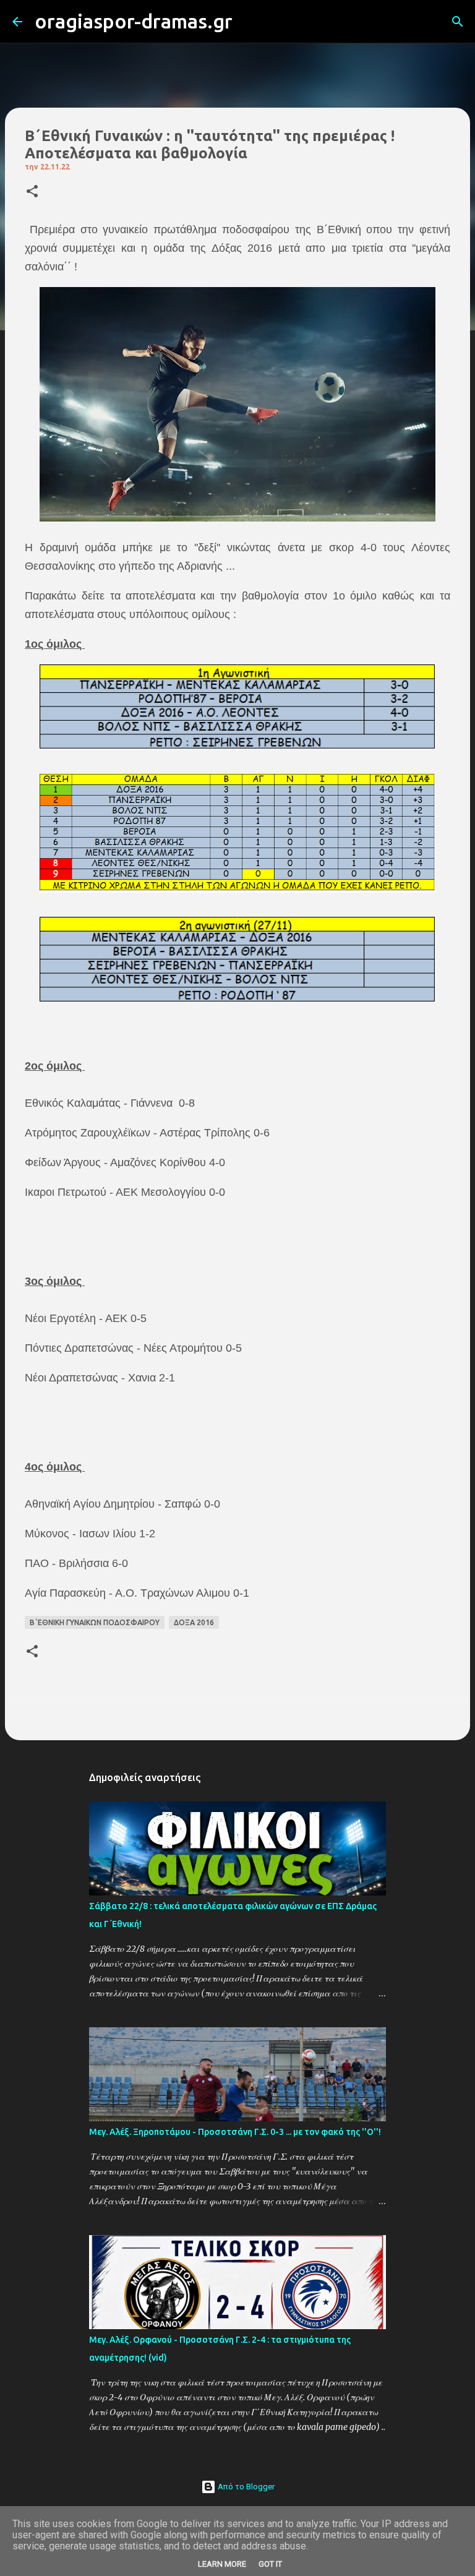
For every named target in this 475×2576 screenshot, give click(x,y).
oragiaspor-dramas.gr (134, 21)
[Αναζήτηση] (250, 22)
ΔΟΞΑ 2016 (194, 1622)
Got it (270, 2564)
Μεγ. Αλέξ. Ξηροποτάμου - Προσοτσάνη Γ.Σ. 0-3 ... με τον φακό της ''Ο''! (235, 2132)
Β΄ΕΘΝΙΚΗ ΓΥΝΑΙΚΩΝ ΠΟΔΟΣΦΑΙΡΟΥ (95, 1622)
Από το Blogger (245, 2487)
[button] (32, 192)
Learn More (222, 2564)
